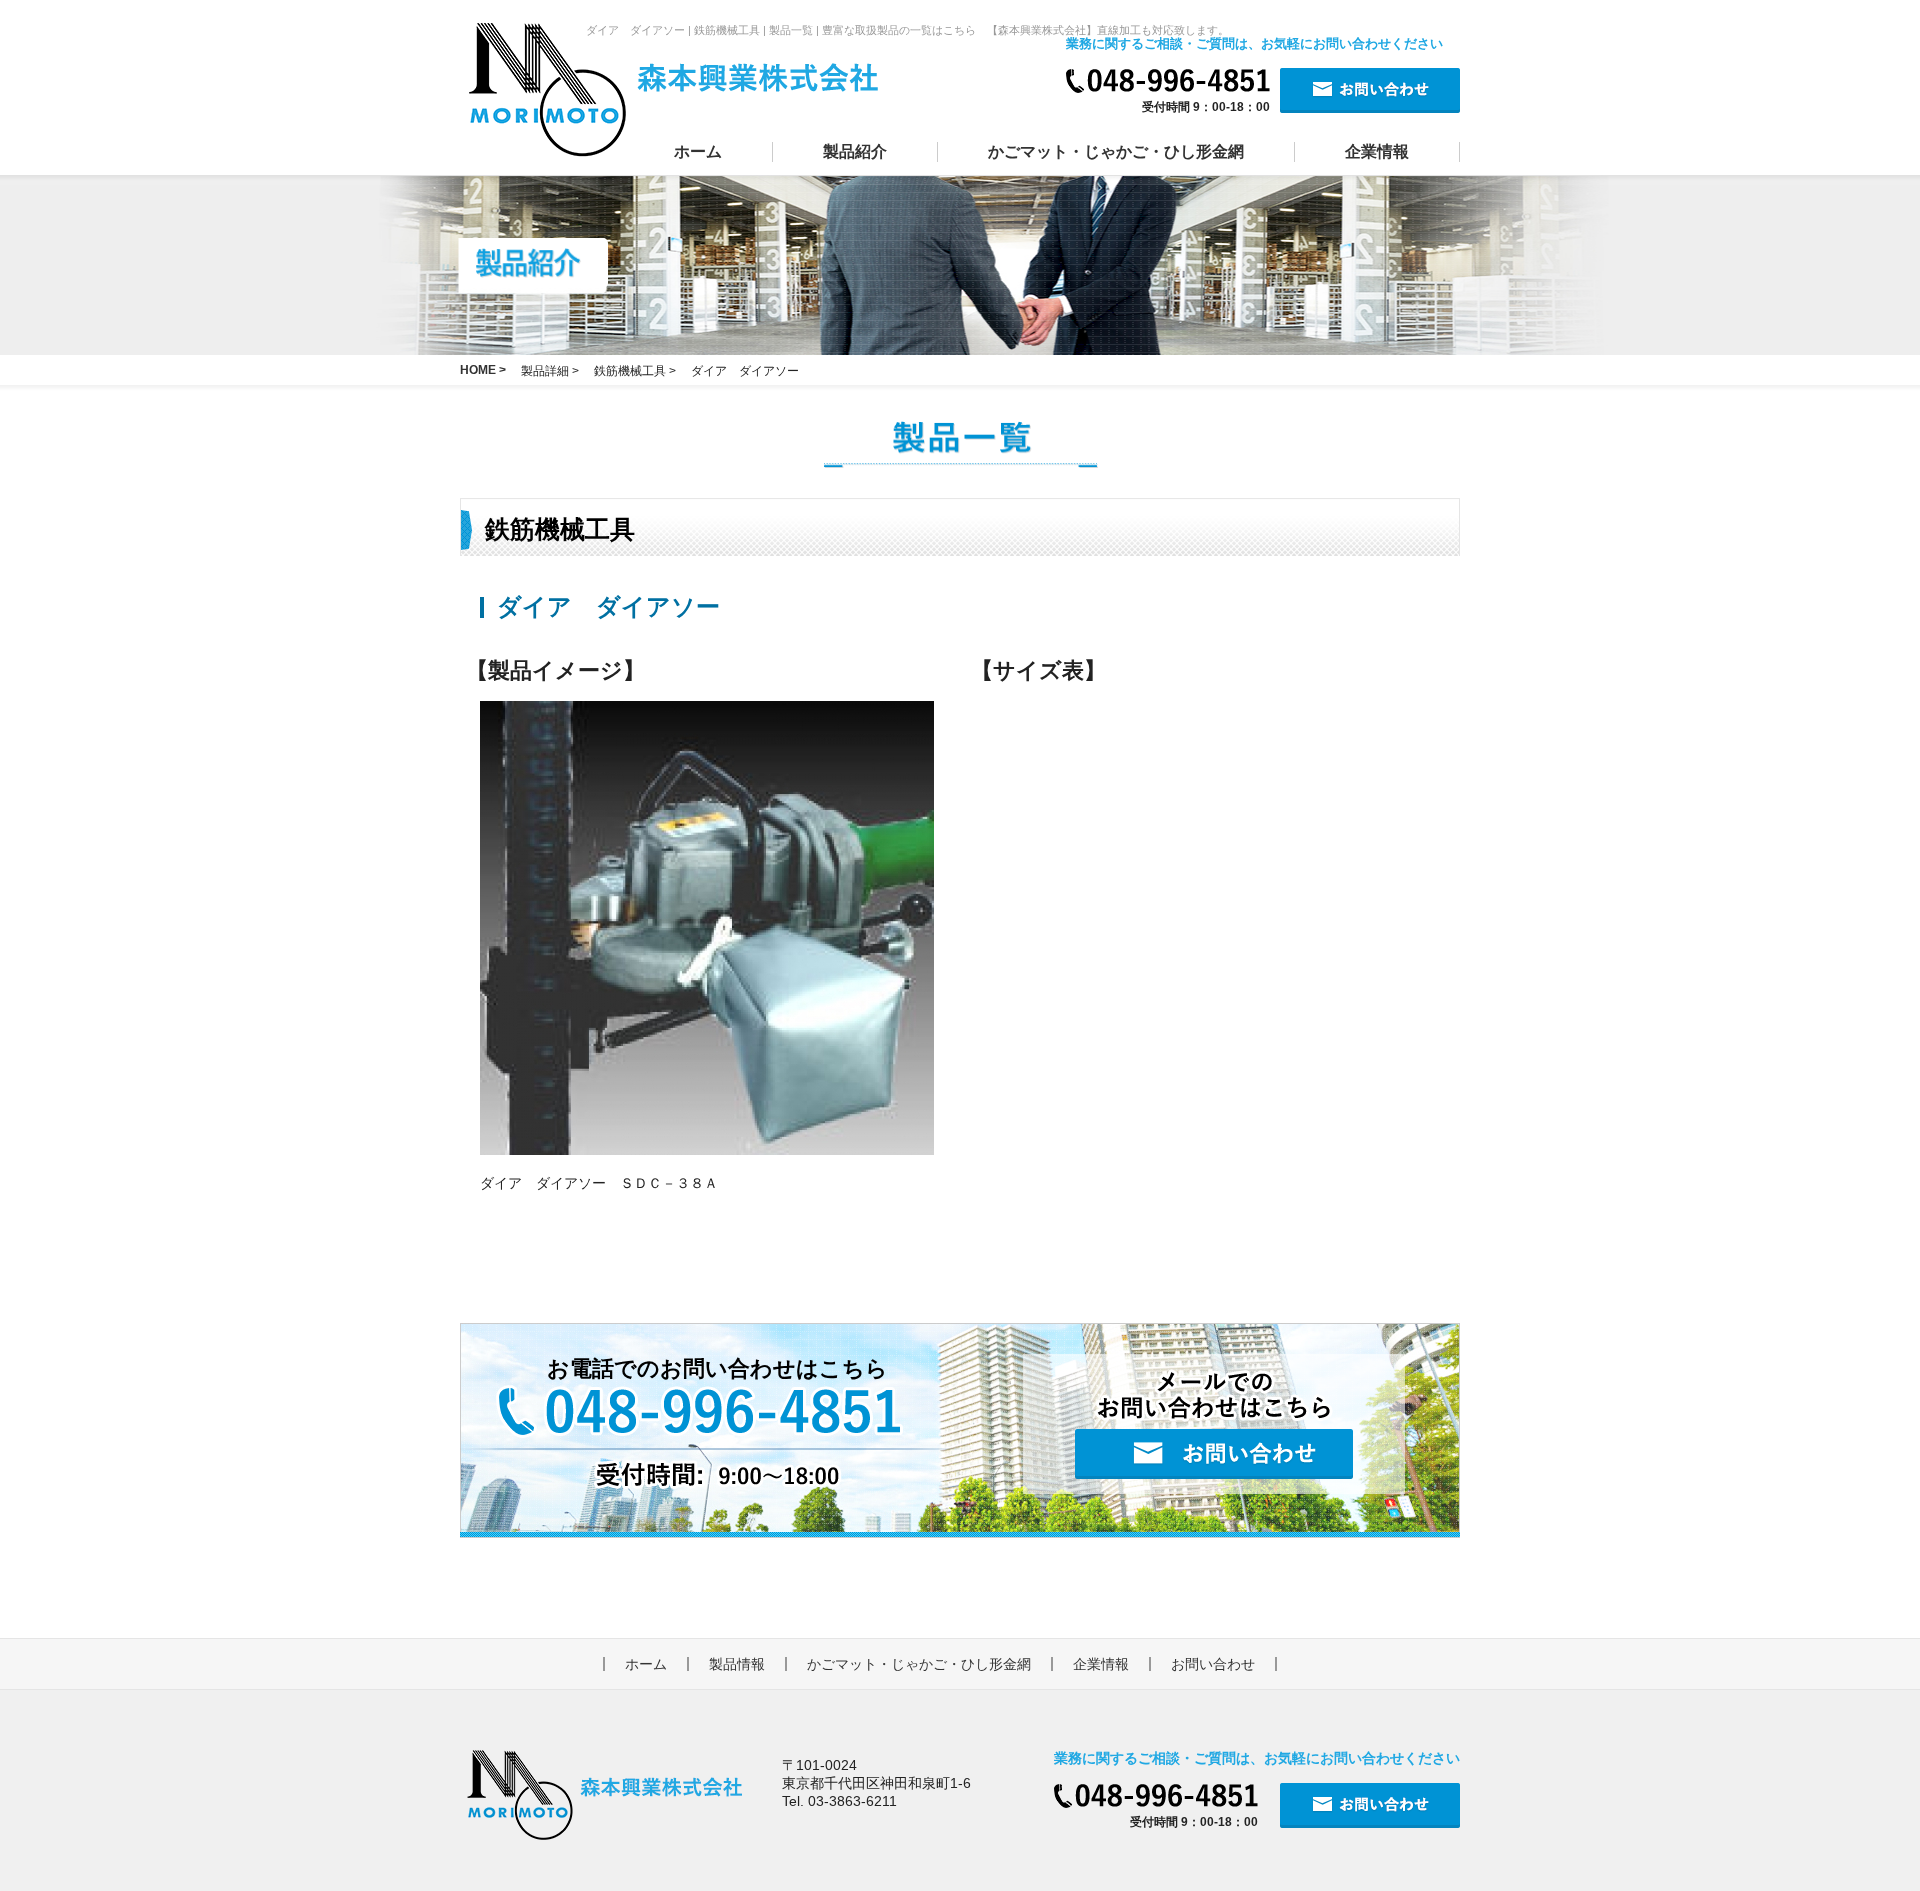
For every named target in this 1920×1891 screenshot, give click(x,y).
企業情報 (1377, 151)
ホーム (698, 151)
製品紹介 (855, 151)
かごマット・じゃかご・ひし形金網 (1116, 151)
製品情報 (737, 1664)
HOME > (483, 370)
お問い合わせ (1213, 1664)
